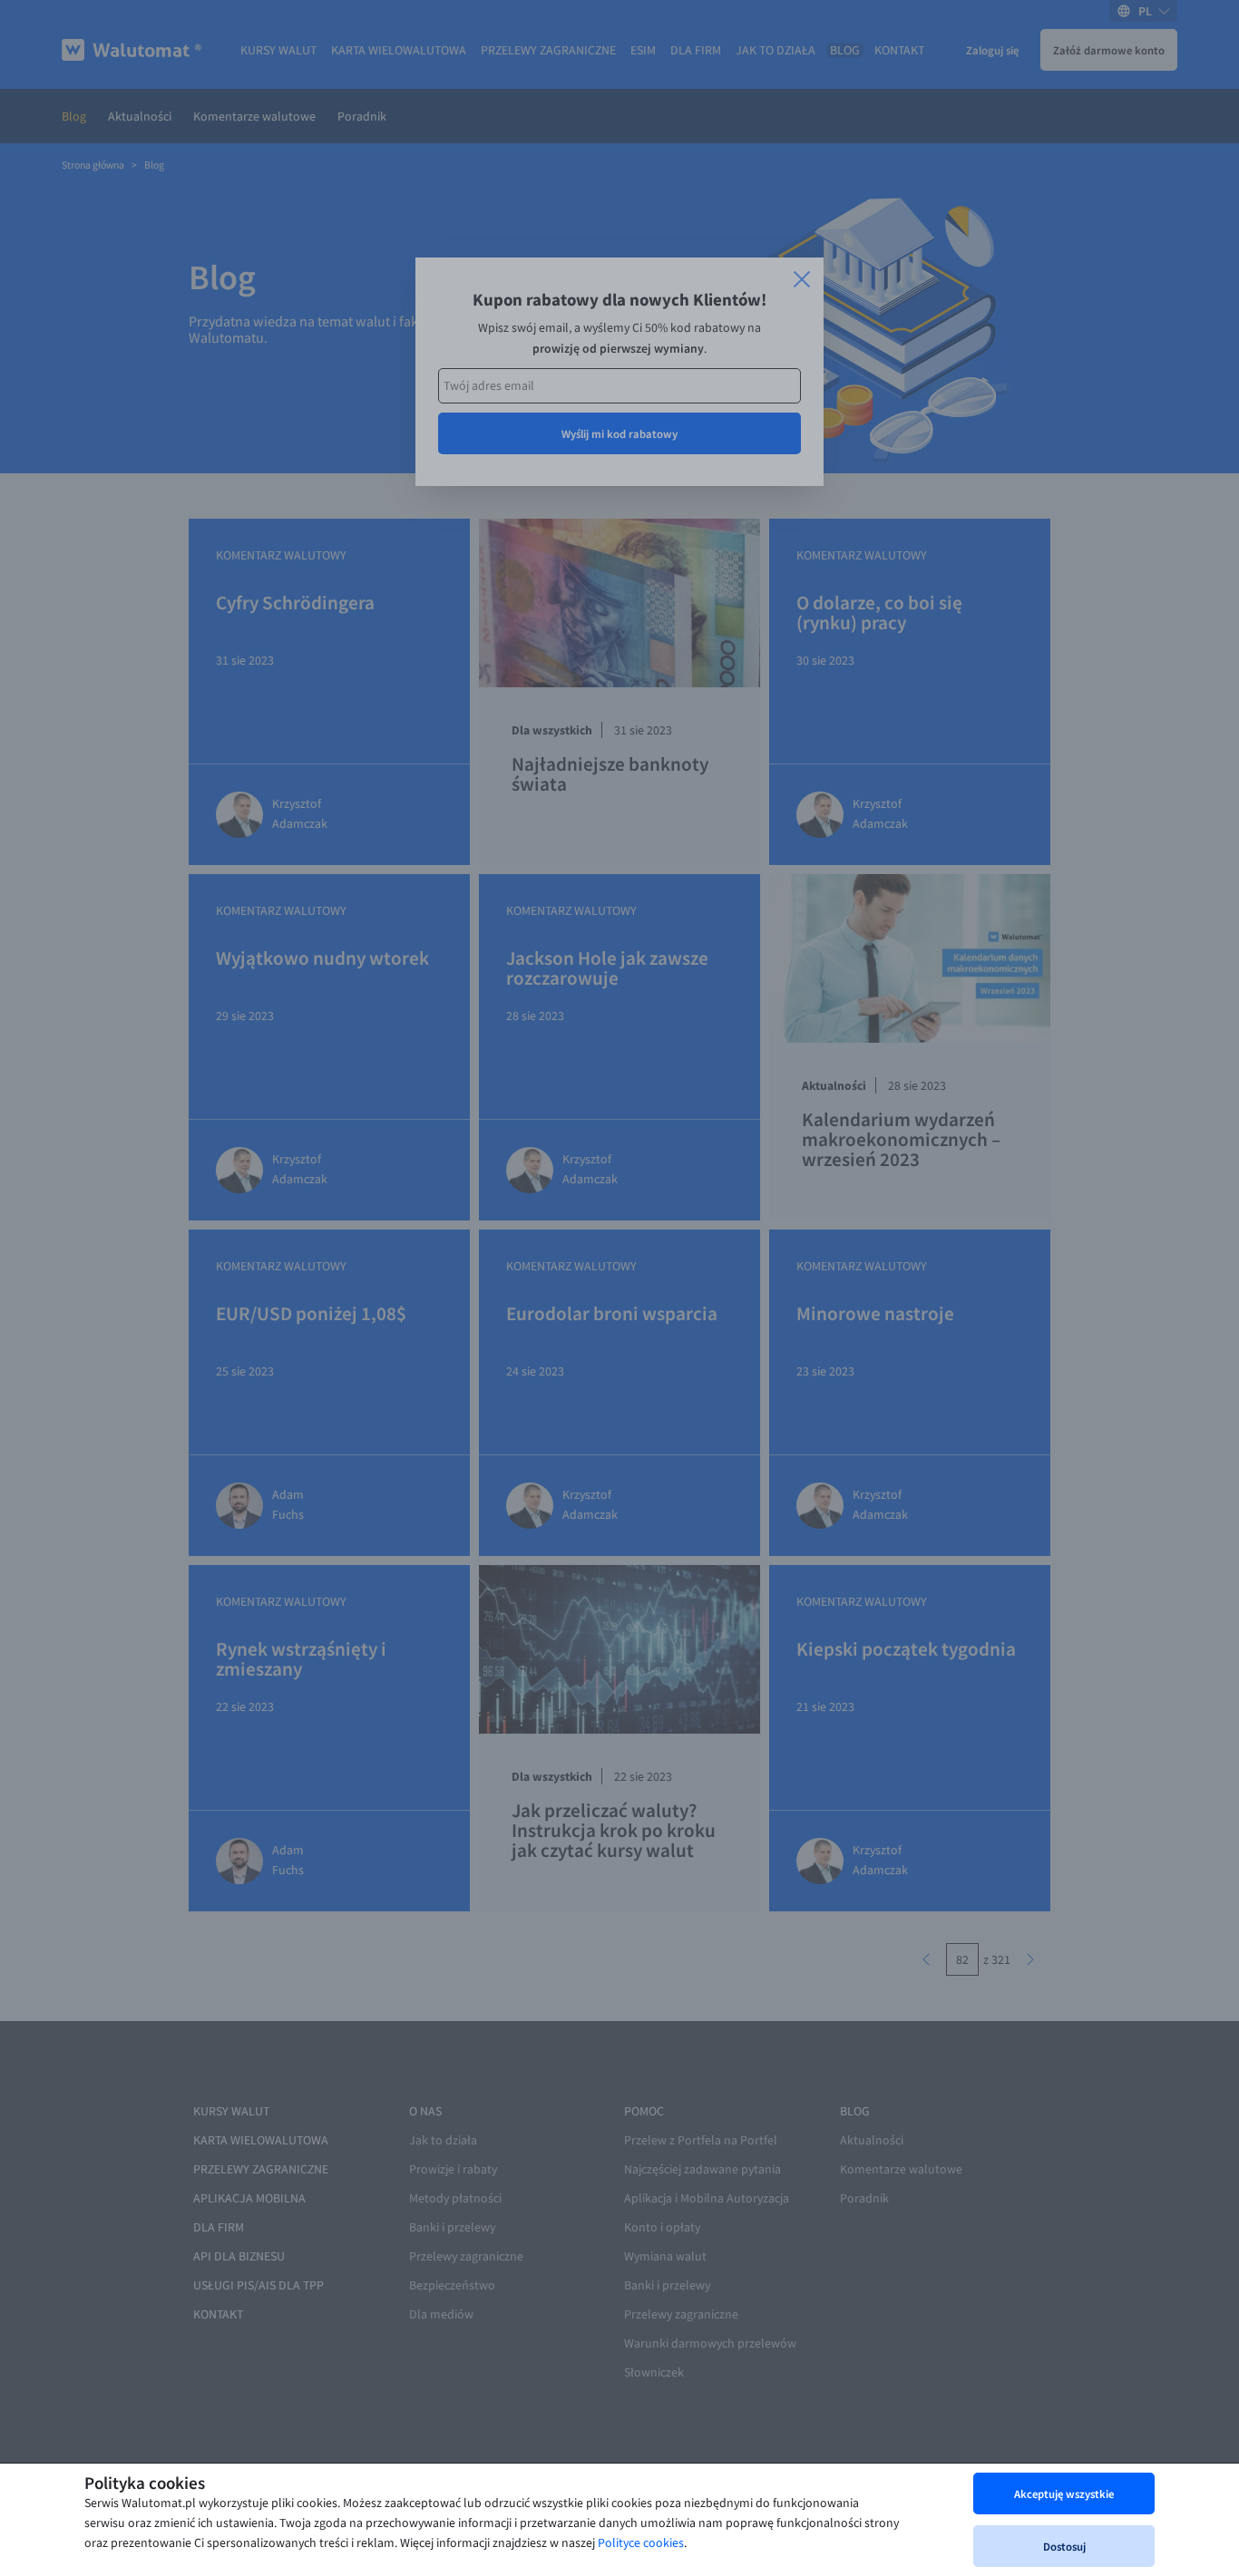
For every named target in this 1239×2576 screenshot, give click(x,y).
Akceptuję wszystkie (1064, 2493)
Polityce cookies (641, 2543)
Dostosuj (1064, 2546)
